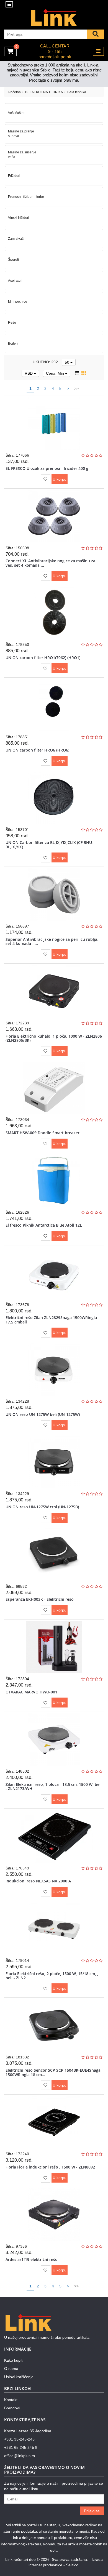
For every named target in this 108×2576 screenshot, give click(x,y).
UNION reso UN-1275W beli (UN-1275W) (43, 1414)
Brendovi (12, 2408)
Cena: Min (56, 373)
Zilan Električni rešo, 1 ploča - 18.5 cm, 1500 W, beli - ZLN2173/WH (54, 1786)
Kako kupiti (14, 2360)
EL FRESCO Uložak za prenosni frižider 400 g (47, 468)
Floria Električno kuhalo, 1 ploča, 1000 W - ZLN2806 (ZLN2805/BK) (54, 1038)
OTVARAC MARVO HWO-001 (31, 1692)
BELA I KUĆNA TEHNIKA (44, 92)
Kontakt (11, 2400)
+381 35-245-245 (19, 2439)
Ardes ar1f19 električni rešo (32, 2259)
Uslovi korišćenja (19, 2377)
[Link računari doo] (54, 18)
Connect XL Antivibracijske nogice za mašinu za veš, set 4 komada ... (50, 563)
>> (76, 388)
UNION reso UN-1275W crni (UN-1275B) (42, 1507)
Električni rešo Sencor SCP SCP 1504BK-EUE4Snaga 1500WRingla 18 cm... (53, 2072)
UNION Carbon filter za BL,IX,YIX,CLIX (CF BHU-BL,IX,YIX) (49, 845)
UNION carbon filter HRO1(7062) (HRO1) (43, 658)
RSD (29, 373)
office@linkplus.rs (20, 2456)
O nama (11, 2369)
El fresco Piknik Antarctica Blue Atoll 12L (44, 1225)
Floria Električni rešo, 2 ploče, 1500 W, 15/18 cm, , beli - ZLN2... (52, 1976)
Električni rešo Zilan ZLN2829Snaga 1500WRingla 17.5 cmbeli (51, 1320)
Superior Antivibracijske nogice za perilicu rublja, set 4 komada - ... (52, 941)
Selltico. (73, 2565)
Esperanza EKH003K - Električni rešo (40, 1599)
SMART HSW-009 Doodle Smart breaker (43, 1133)
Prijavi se (92, 2511)
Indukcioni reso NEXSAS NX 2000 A (38, 1881)
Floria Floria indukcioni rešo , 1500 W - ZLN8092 (50, 2167)
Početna (15, 92)
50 (68, 362)
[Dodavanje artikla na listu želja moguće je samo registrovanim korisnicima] (46, 479)
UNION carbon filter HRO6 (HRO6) (37, 750)
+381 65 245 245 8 (21, 2447)
